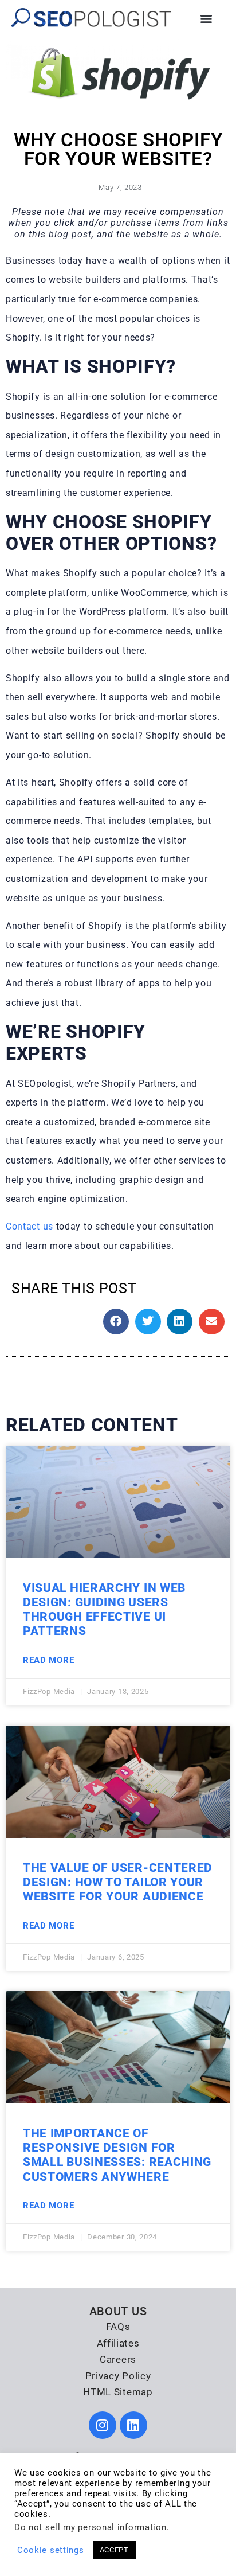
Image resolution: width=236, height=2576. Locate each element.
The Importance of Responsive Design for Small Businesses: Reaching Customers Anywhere (117, 2155)
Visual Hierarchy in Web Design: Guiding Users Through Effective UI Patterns (104, 1610)
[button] (206, 18)
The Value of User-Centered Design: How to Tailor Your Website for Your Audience (118, 1882)
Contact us (29, 1226)
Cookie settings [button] (51, 2550)
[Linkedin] (133, 2425)
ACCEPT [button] (114, 2550)
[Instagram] (103, 2425)
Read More (48, 1660)
